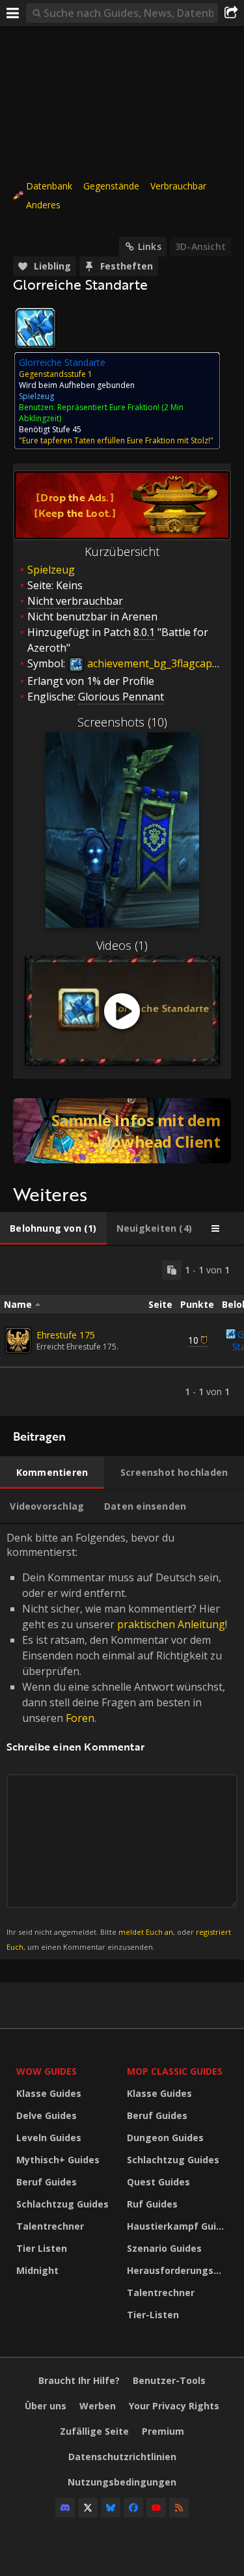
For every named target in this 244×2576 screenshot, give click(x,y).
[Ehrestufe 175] (18, 1340)
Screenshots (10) (122, 722)
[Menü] (13, 13)
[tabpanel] (122, 1331)
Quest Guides (158, 2182)
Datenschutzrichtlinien (122, 2457)
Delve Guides (47, 2115)
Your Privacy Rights (174, 2406)
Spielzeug (51, 570)
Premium (163, 2431)
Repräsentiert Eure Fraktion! (108, 407)
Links (150, 246)
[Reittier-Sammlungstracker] (122, 1131)
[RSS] (179, 2508)
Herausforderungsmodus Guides (179, 2270)
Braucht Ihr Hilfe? (79, 2380)
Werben (98, 2406)
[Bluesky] (111, 2508)
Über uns (46, 2406)
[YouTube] (156, 2508)
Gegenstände (111, 186)
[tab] (53, 1228)
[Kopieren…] (172, 1270)
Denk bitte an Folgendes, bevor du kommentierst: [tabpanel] (119, 1741)
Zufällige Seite (94, 2431)
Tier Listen (42, 2248)
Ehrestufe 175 (66, 1335)
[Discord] (65, 2508)
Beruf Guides (47, 2182)
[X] (88, 2508)
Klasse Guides (49, 2093)
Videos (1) (122, 945)
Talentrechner (50, 2226)
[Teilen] (231, 13)
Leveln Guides (49, 2138)
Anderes (43, 205)
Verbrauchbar (178, 186)
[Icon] (35, 328)
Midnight (37, 2270)
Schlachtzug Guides (62, 2204)
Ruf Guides (152, 2204)
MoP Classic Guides (175, 2071)
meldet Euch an (146, 1932)
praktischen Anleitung (171, 1624)
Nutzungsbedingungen (122, 2482)
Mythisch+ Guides (58, 2160)
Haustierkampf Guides (179, 2226)
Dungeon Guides (165, 2138)
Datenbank (49, 186)
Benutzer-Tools (169, 2380)
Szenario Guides (164, 2248)
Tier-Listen (153, 2315)
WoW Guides (47, 2071)
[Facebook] (133, 2508)
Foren (80, 1718)
